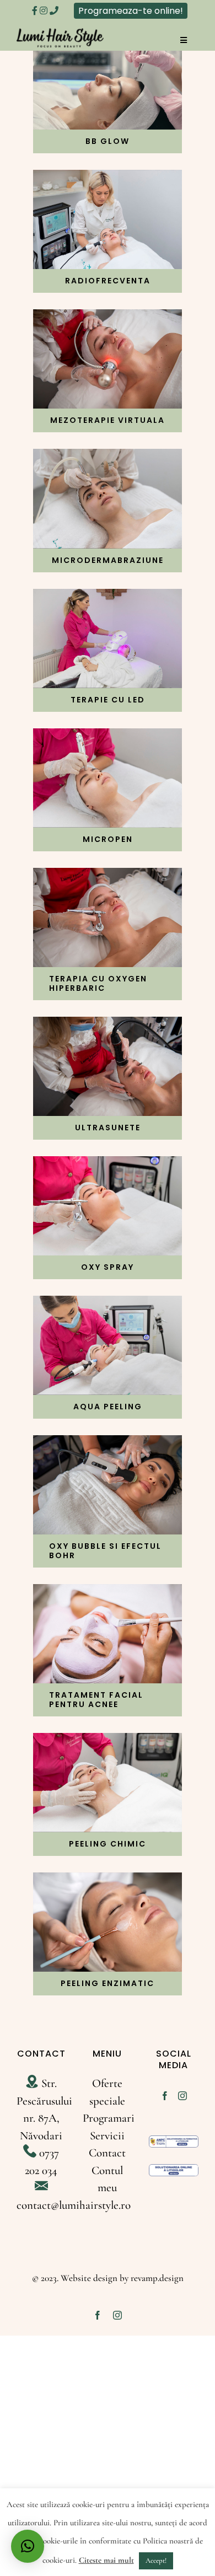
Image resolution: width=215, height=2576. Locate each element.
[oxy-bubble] (108, 1441)
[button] (28, 2546)
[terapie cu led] (108, 595)
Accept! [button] (156, 2561)
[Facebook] (165, 2096)
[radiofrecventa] (108, 176)
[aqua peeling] (108, 1302)
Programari (109, 2118)
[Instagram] (182, 2096)
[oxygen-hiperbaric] (108, 874)
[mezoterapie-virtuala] (108, 315)
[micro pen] (108, 734)
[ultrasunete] (108, 1023)
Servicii (107, 2136)
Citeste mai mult (106, 2560)
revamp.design (157, 2278)
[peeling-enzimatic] (108, 1878)
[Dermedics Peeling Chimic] (108, 1739)
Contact (107, 2153)
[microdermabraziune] (108, 455)
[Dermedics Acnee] (108, 1590)
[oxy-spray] (108, 1162)
